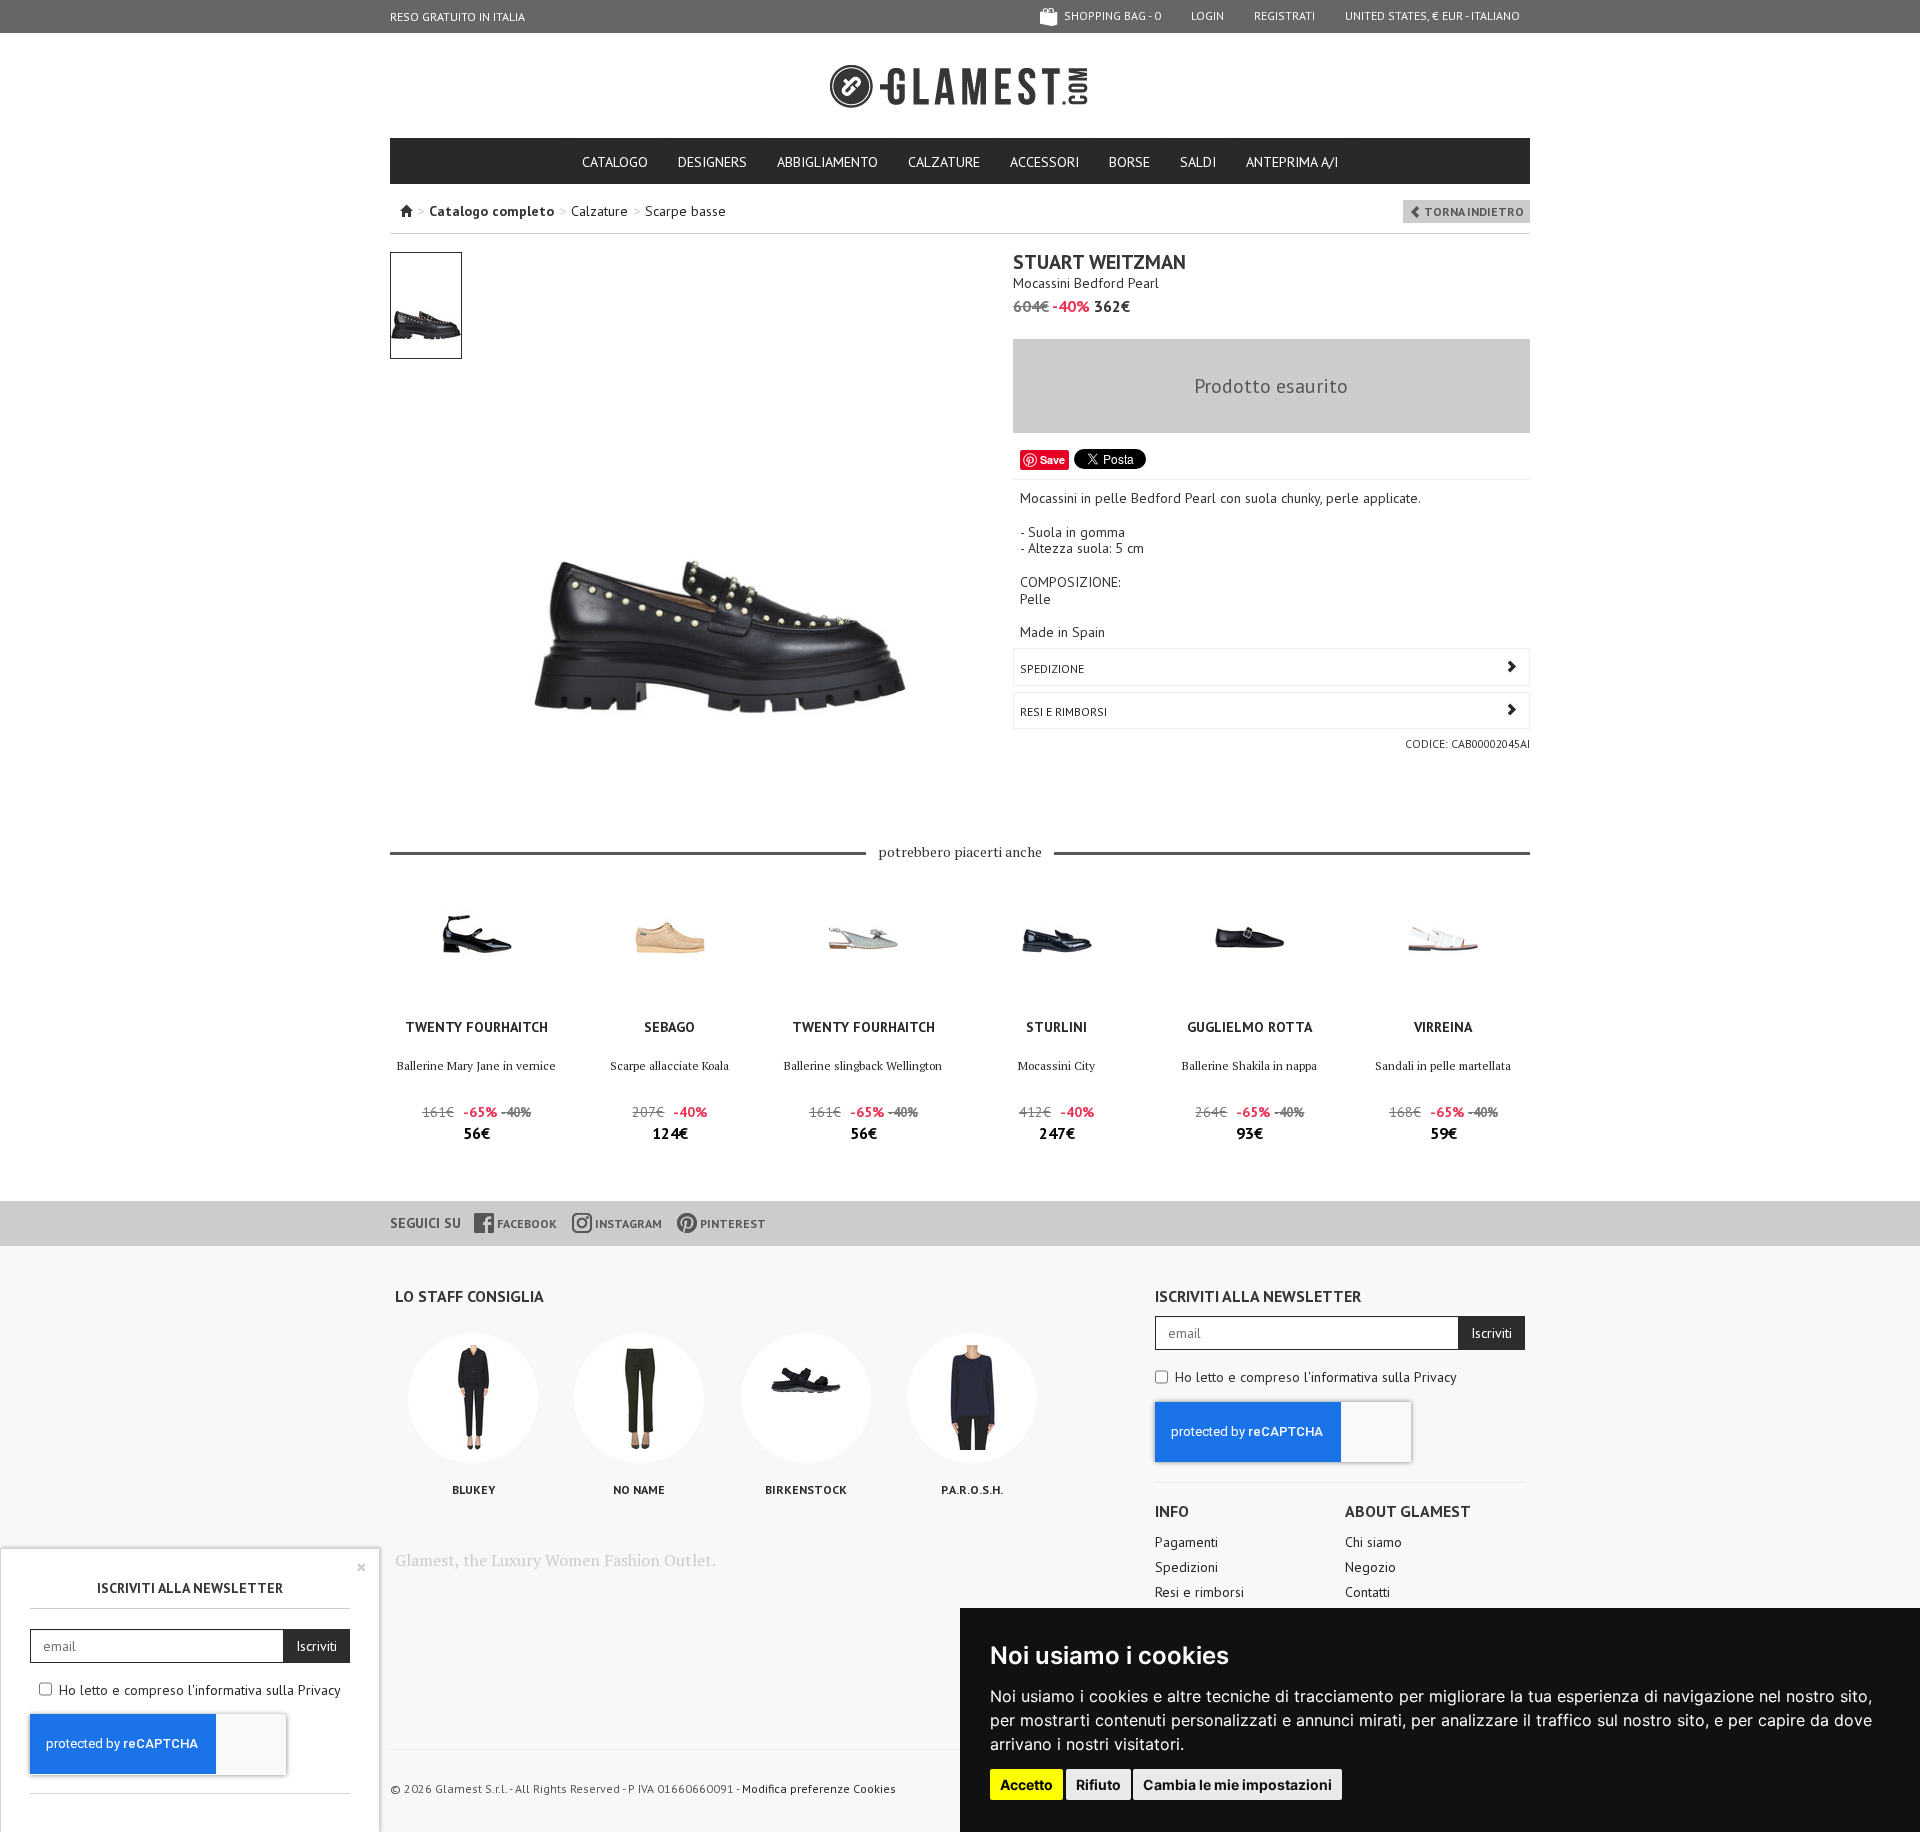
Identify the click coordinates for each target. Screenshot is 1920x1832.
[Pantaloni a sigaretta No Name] (639, 1398)
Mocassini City (1056, 1065)
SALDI (1198, 162)
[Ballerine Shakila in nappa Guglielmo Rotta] (1249, 953)
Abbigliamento (827, 162)
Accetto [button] (1026, 1784)
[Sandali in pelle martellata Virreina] (1443, 953)
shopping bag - (1111, 15)
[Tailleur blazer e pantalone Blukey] (473, 1398)
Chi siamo (1373, 1542)
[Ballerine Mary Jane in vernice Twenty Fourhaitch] (476, 953)
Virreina (1443, 1027)
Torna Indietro (1472, 211)
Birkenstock (806, 1489)
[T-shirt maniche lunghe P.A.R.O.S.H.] (972, 1398)
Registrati (1284, 15)
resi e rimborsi (1063, 711)
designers (712, 162)
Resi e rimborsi (1199, 1592)
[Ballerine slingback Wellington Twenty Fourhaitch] (863, 953)
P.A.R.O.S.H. (972, 1489)
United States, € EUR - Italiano (1432, 15)
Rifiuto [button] (1098, 1784)
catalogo (615, 162)
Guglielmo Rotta (1249, 1027)
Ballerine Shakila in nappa (1249, 1065)
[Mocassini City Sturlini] (1056, 953)
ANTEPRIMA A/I (1292, 162)
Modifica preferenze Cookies (819, 1788)
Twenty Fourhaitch (476, 1027)
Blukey (473, 1489)
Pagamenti (1186, 1542)
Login (1207, 15)
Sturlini (1056, 1027)
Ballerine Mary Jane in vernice (476, 1065)
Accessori (1044, 162)
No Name (639, 1489)
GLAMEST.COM (960, 86)
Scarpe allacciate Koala (669, 1065)
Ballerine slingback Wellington (863, 1065)
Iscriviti (1491, 1333)
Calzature (944, 162)
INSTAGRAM (627, 1223)
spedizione (1052, 668)
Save (1052, 459)
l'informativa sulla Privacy (1380, 1377)
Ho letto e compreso (1316, 1377)
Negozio (1370, 1567)
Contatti (1367, 1592)
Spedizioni (1186, 1567)
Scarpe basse (685, 211)
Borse (1129, 162)
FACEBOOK (525, 1223)
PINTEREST (731, 1223)
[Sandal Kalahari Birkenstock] (806, 1398)
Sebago (669, 1027)
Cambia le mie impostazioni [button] (1237, 1784)
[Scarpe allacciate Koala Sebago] (669, 953)
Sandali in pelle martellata (1443, 1065)
